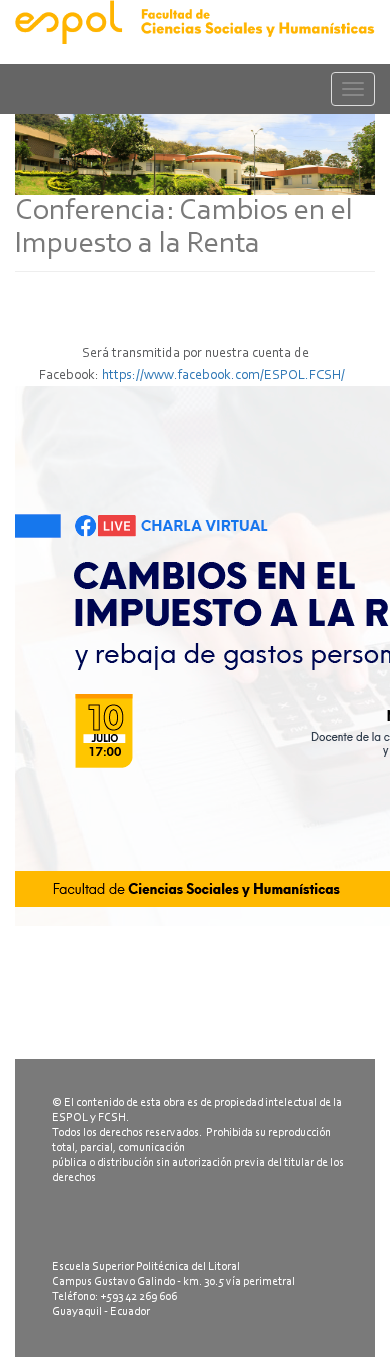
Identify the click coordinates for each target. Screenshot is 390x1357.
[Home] (195, 22)
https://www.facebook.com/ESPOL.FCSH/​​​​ (226, 376)
